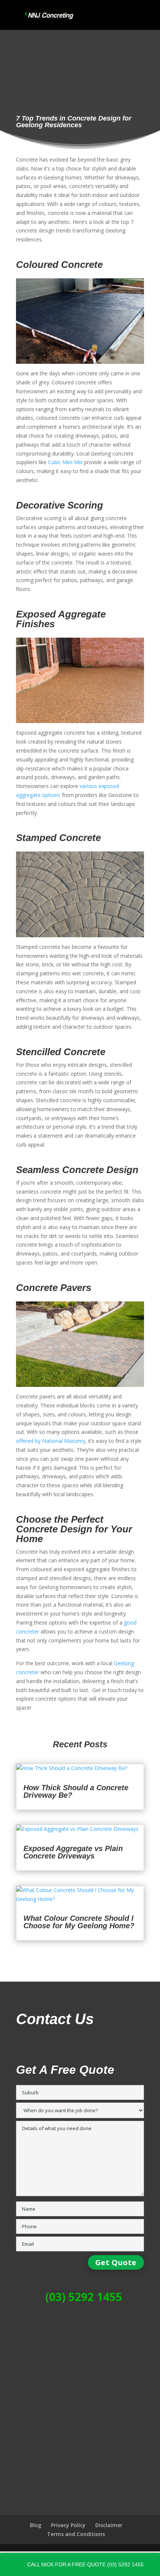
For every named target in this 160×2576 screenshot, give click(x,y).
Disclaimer (109, 2525)
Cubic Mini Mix (65, 462)
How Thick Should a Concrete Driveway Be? (76, 1791)
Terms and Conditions (76, 2534)
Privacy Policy (68, 2525)
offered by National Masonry (51, 1441)
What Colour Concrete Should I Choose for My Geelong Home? (79, 1922)
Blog (36, 2525)
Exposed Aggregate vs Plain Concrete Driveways (73, 1852)
